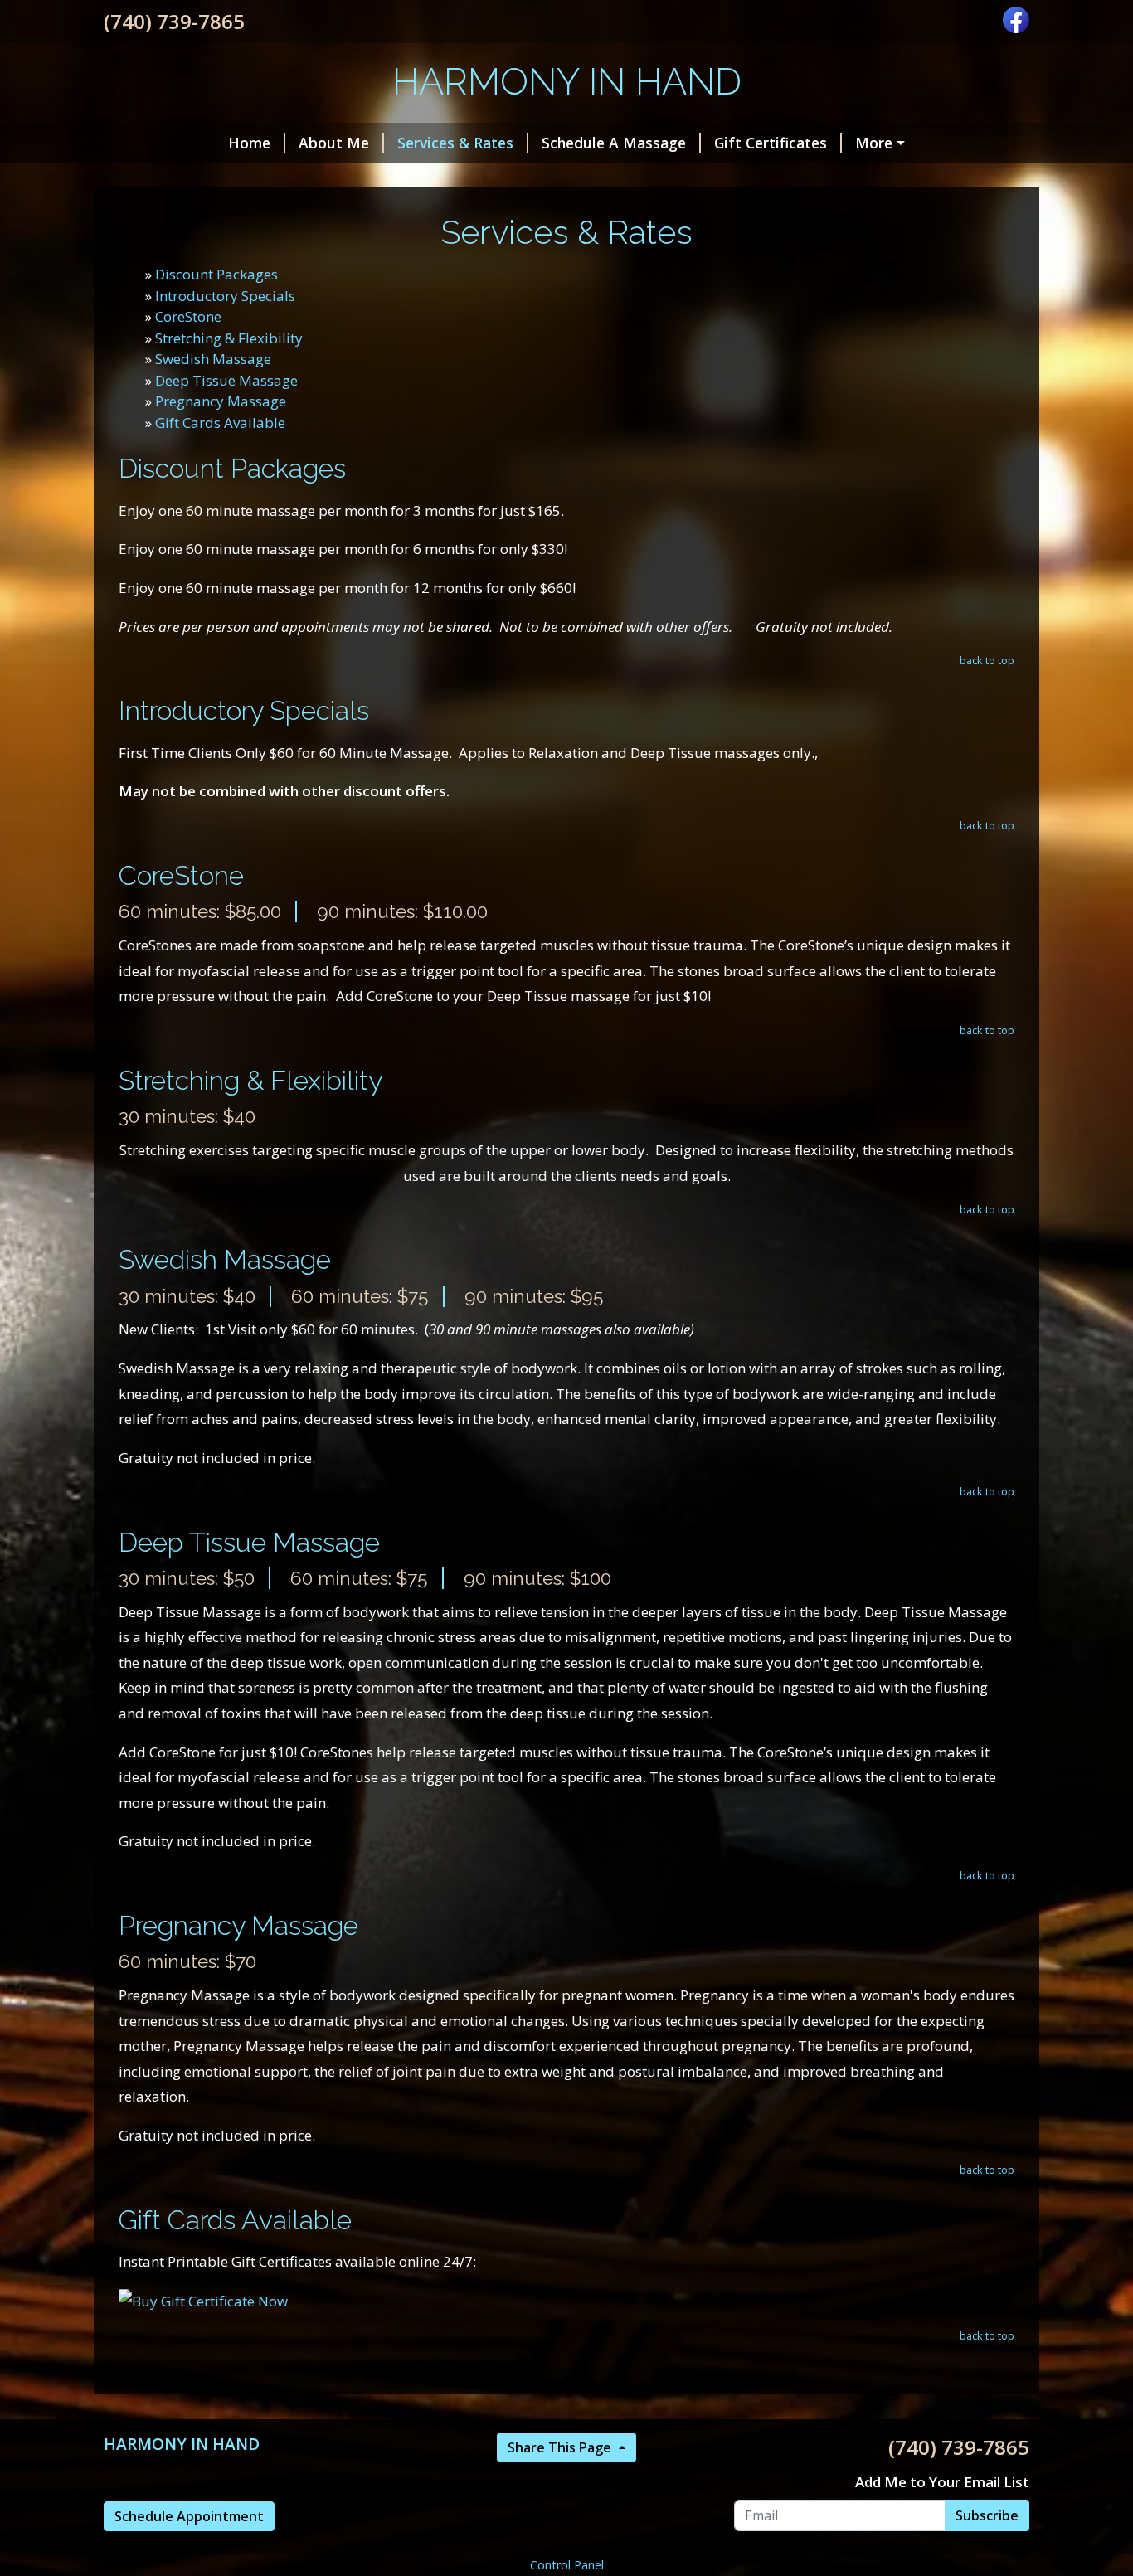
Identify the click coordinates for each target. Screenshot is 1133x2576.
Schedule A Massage (614, 143)
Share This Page (561, 2447)
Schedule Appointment (189, 2516)
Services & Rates (455, 143)
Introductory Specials (225, 296)
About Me (334, 143)
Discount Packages (216, 274)
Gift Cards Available (220, 423)
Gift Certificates (771, 143)
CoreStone (188, 316)
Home (249, 143)
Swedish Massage (213, 359)
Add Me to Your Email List (942, 2482)
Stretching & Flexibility (229, 338)
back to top (987, 660)
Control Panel (567, 2565)
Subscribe (987, 2515)
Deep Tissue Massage (226, 380)
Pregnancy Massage (221, 401)
